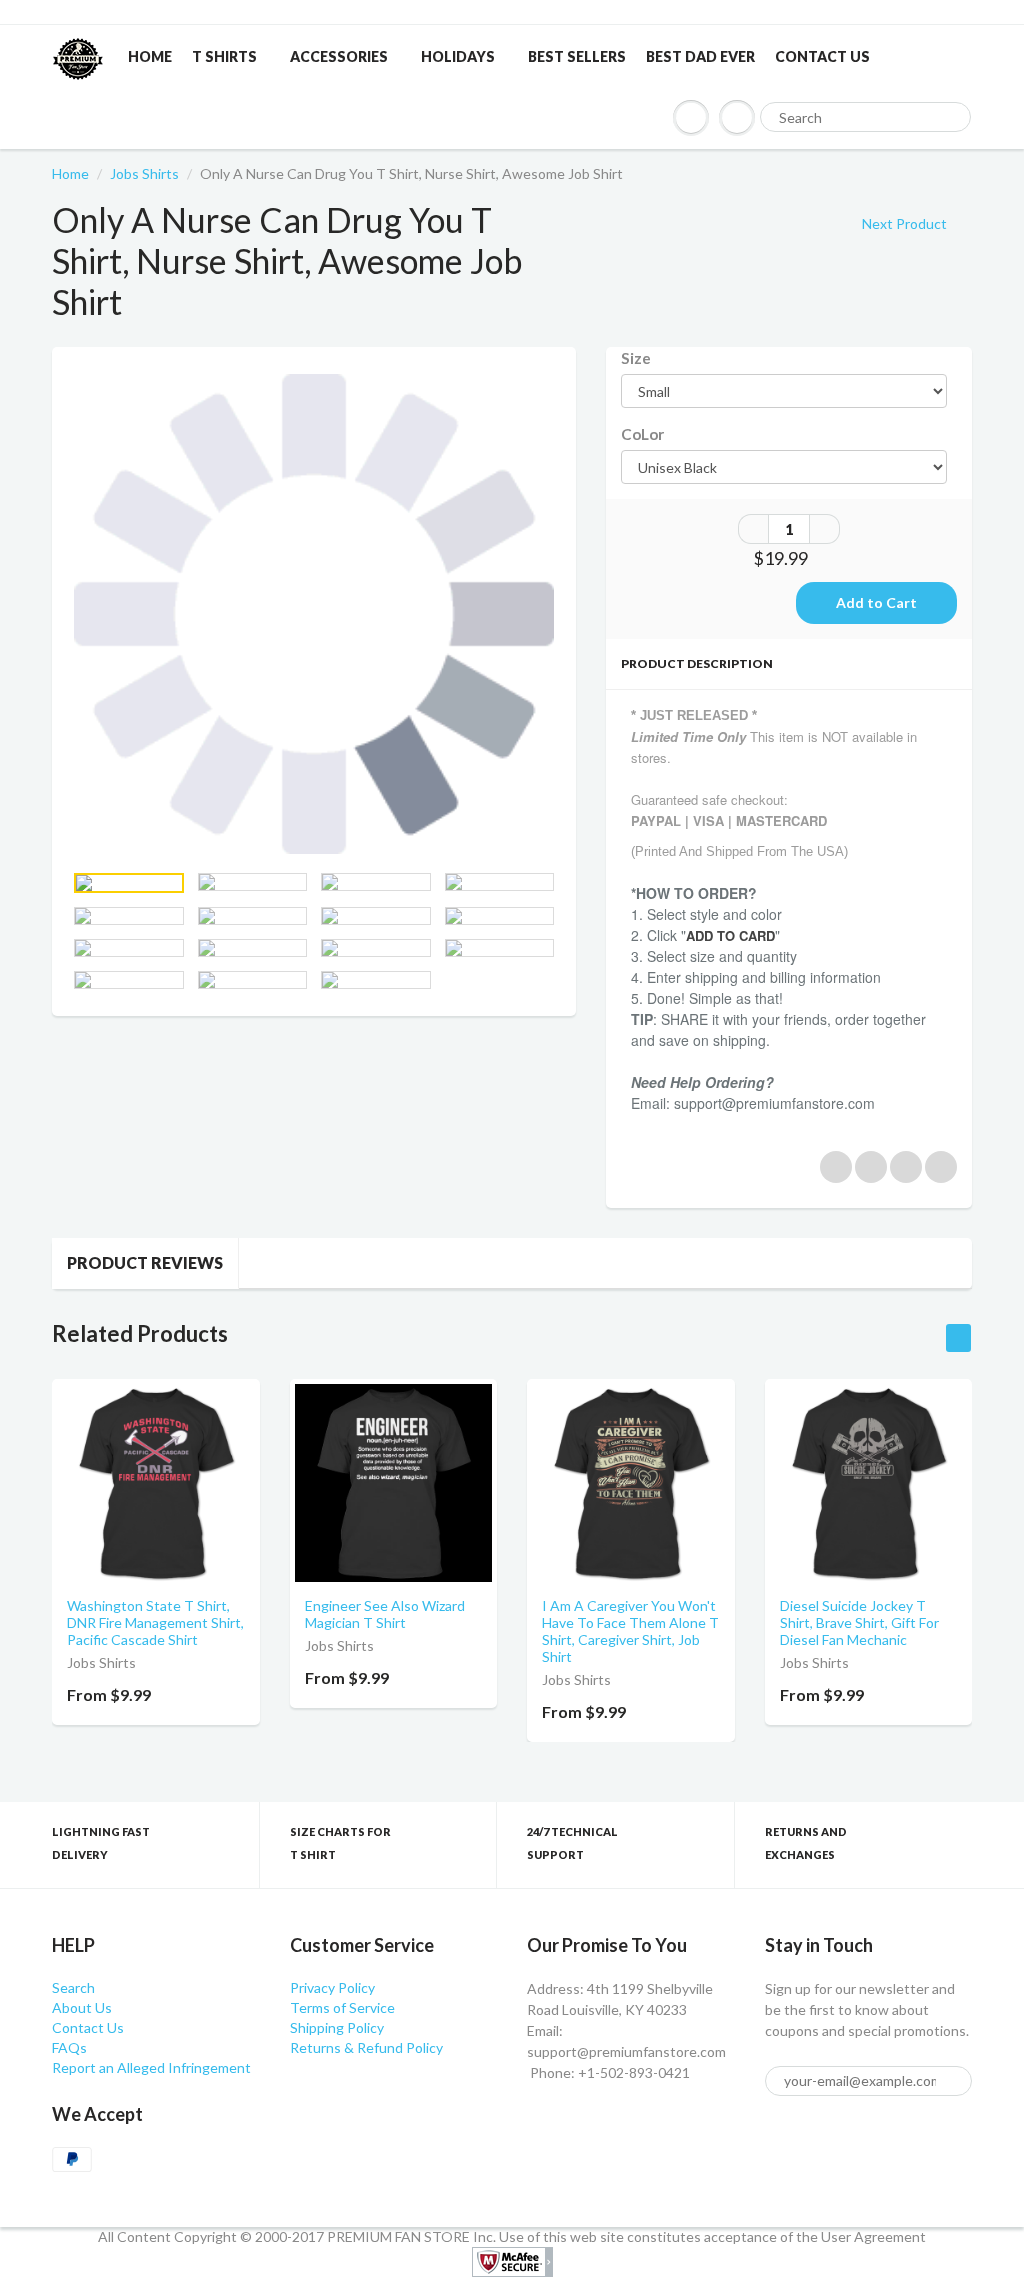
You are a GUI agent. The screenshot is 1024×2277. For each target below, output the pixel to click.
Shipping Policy (337, 2027)
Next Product (906, 223)
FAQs (69, 2047)
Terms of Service (342, 2007)
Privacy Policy (332, 1987)
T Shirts (224, 56)
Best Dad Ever (700, 56)
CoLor (642, 434)
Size (636, 358)
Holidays (458, 56)
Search (73, 1987)
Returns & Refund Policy (366, 2047)
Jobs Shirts (144, 173)
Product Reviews (145, 1262)
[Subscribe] (948, 2082)
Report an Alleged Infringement (151, 2067)
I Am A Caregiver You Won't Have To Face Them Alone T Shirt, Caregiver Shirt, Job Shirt (630, 1631)
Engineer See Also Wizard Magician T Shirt (385, 1614)
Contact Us (822, 56)
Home (150, 56)
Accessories (339, 56)
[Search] (947, 118)
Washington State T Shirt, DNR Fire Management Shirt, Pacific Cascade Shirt (155, 1622)
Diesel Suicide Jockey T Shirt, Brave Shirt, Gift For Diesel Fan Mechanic (859, 1622)
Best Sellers (577, 56)
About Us (82, 2007)
